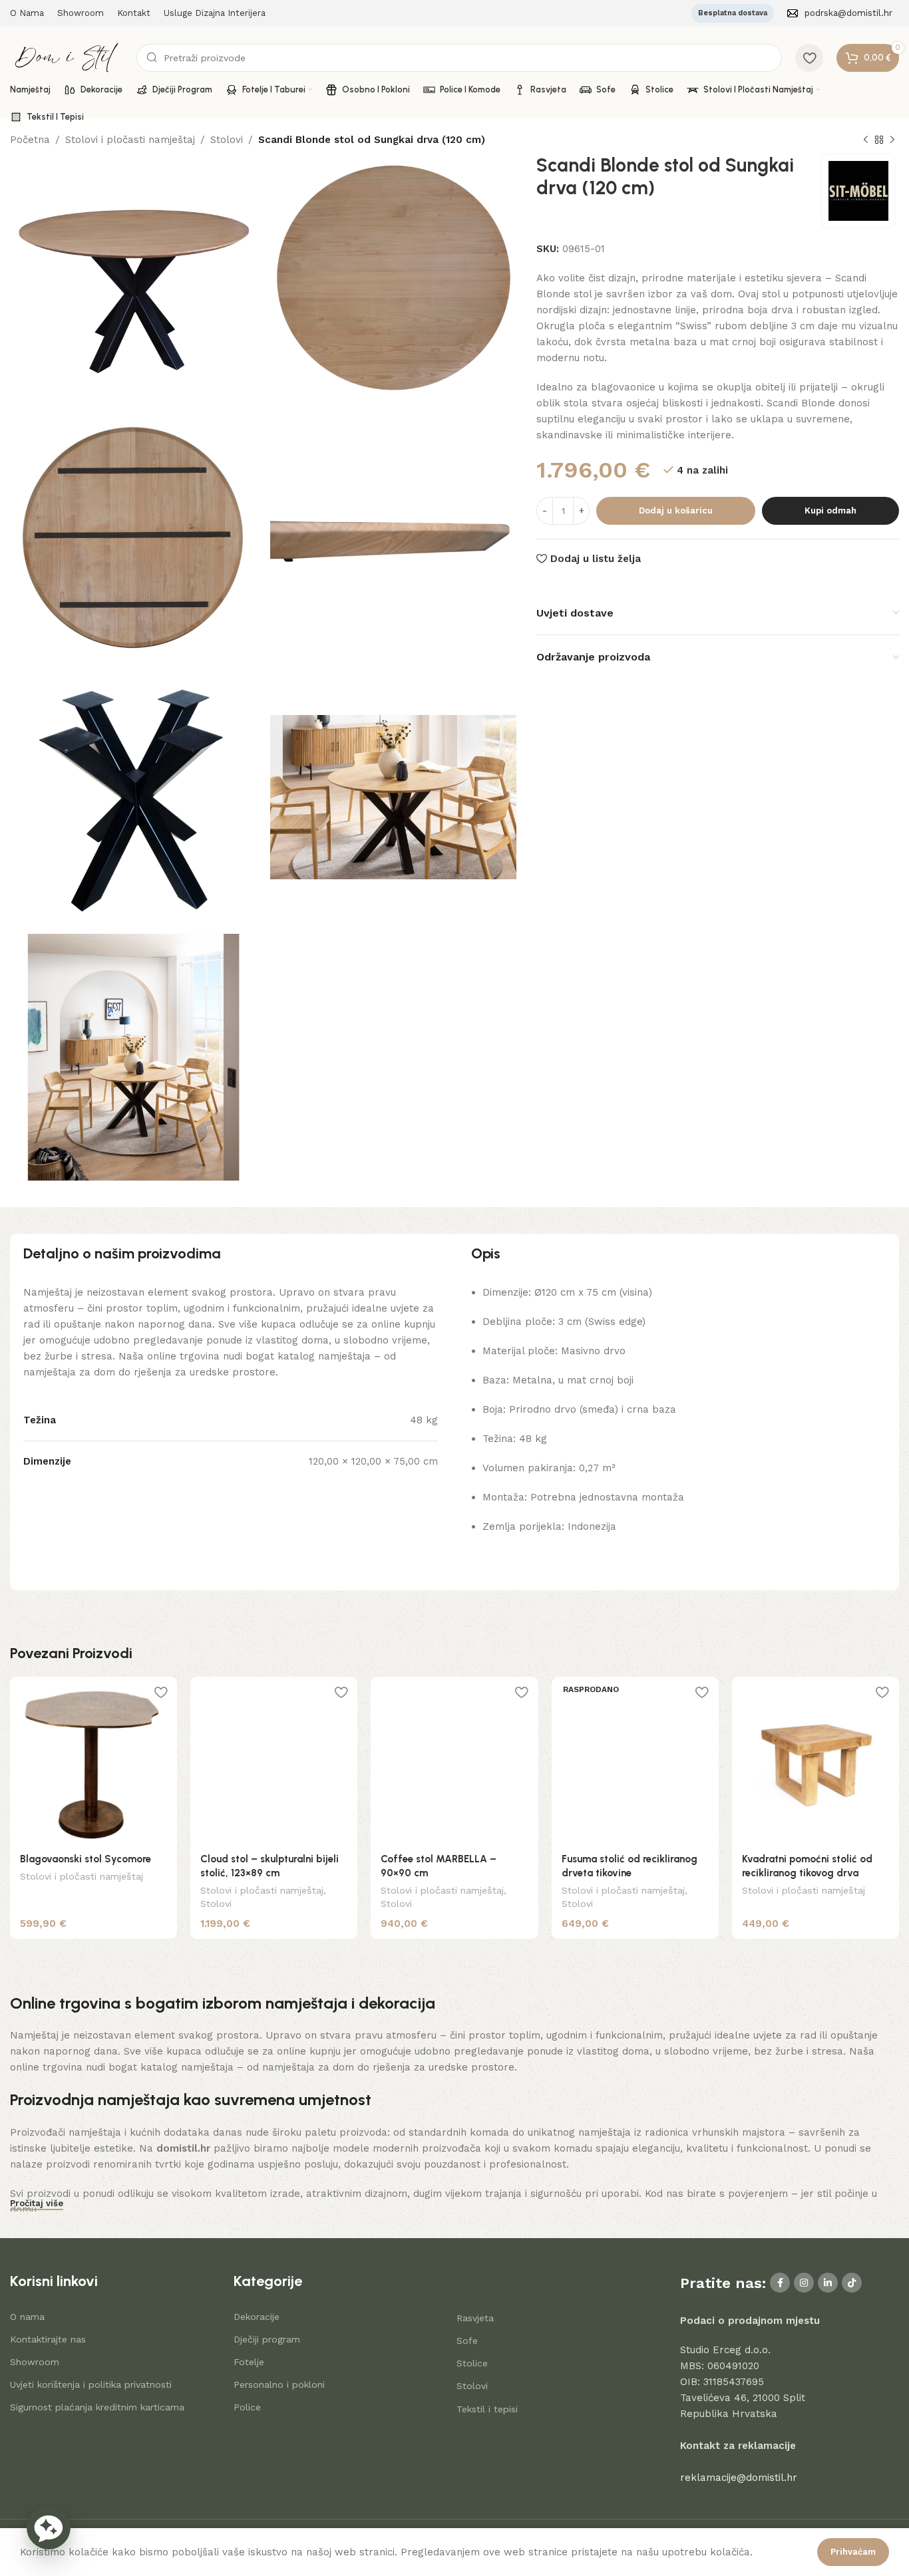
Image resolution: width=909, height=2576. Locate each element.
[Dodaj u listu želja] (160, 1692)
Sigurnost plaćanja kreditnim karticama (97, 2407)
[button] (49, 2527)
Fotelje (249, 2362)
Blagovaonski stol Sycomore (86, 1859)
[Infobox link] (840, 14)
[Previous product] (866, 140)
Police (247, 2407)
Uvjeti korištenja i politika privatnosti (91, 2384)
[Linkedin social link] (828, 2283)
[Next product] (892, 140)
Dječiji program (267, 2339)
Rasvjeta (475, 2318)
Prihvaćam (853, 2552)
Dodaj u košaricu (676, 510)
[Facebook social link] (780, 2283)
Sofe (467, 2341)
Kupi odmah (830, 510)
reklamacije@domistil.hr (739, 2478)
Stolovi (227, 140)
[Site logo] (67, 57)
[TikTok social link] (852, 2283)
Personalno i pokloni (279, 2384)
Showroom (35, 2362)
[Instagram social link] (804, 2283)
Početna (30, 140)
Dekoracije (257, 2317)
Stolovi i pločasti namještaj (130, 140)
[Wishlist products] (809, 58)
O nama (27, 2317)
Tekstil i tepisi (487, 2409)
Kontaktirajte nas (48, 2339)
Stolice (472, 2363)
